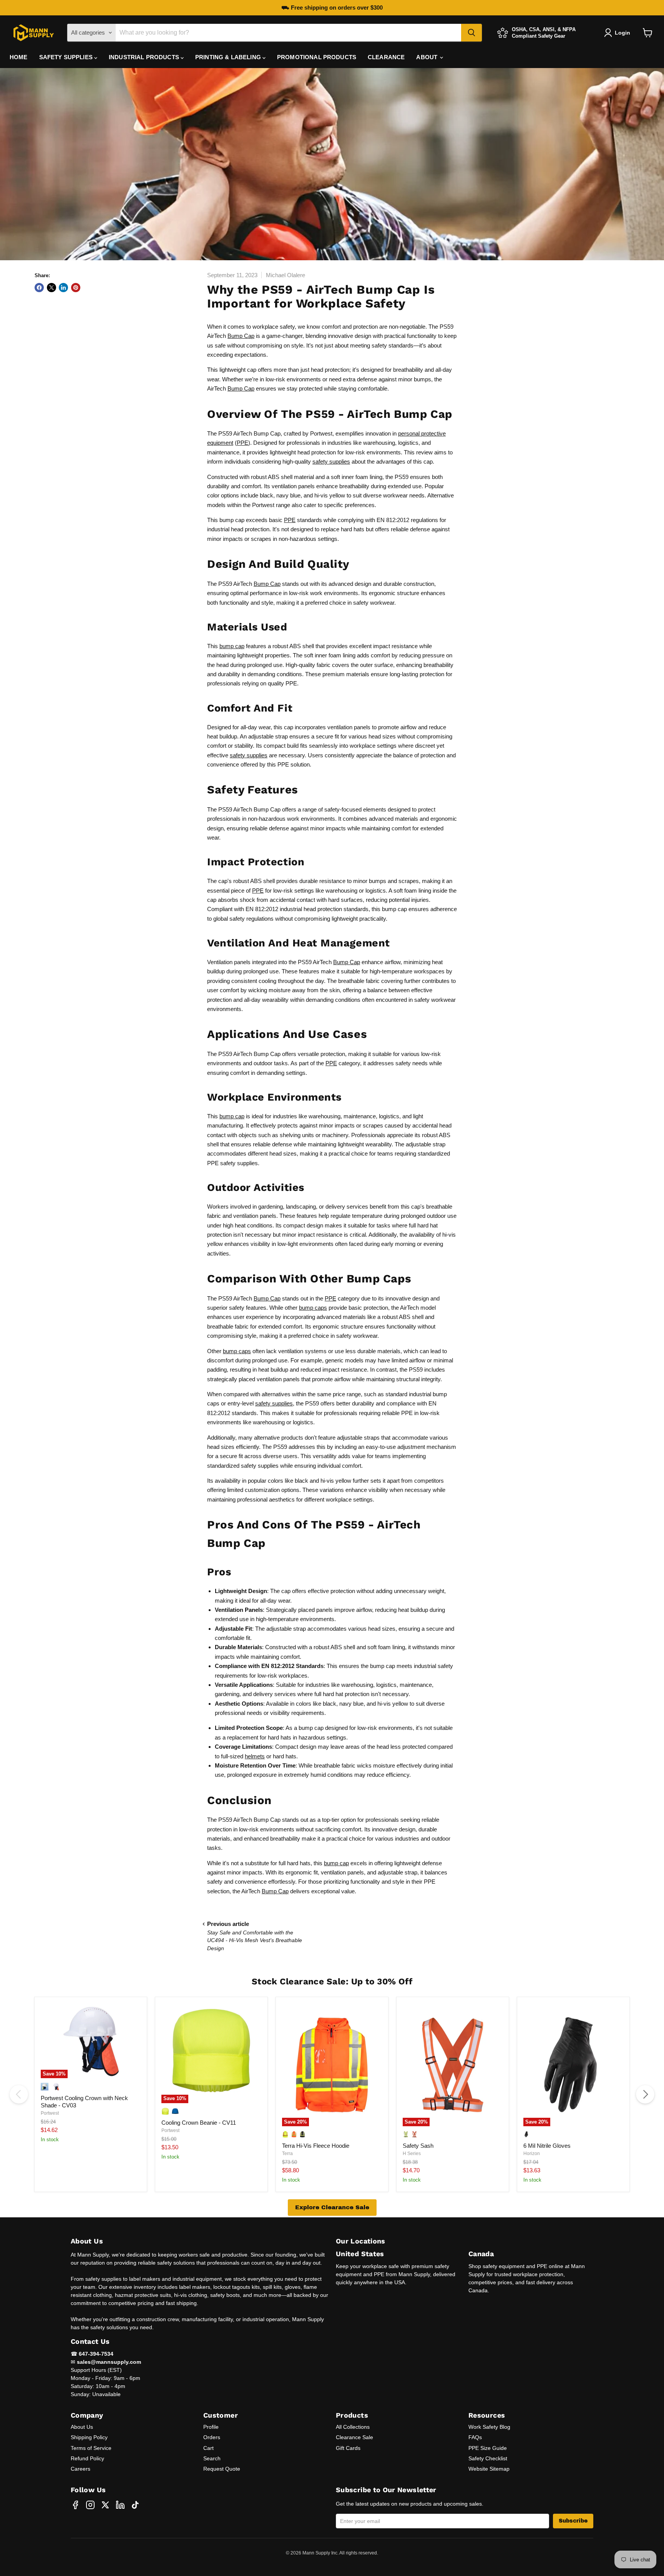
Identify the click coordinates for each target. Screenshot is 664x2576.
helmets (255, 1756)
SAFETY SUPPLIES (67, 57)
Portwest (50, 2113)
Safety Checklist (488, 2458)
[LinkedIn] (120, 2505)
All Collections (353, 2427)
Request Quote (222, 2469)
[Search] (471, 33)
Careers (81, 2469)
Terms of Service (91, 2448)
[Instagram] (90, 2505)
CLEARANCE (386, 57)
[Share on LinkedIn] (63, 288)
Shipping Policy (89, 2437)
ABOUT (427, 57)
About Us (82, 2427)
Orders (212, 2437)
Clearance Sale (354, 2437)
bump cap (232, 646)
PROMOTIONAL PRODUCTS (317, 57)
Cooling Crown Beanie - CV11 (199, 2123)
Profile (211, 2427)
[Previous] (19, 2094)
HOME (19, 57)
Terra (287, 2154)
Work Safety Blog (489, 2427)
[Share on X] (51, 288)
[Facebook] (75, 2505)
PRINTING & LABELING (229, 57)
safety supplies (331, 461)
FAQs (475, 2437)
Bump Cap (241, 336)
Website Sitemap (489, 2469)
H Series (412, 2154)
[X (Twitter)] (105, 2505)
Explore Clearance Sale (332, 2207)
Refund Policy (87, 2458)
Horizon (532, 2154)
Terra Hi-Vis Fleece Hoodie (316, 2146)
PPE (242, 443)
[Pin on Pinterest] (76, 288)
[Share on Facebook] (39, 288)
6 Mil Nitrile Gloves (547, 2146)
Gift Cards (348, 2448)
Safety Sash (418, 2146)
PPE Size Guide (488, 2448)
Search (212, 2458)
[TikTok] (135, 2505)
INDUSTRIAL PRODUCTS (145, 57)
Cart (208, 2448)
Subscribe (573, 2521)
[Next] (645, 2094)
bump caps (313, 1308)
